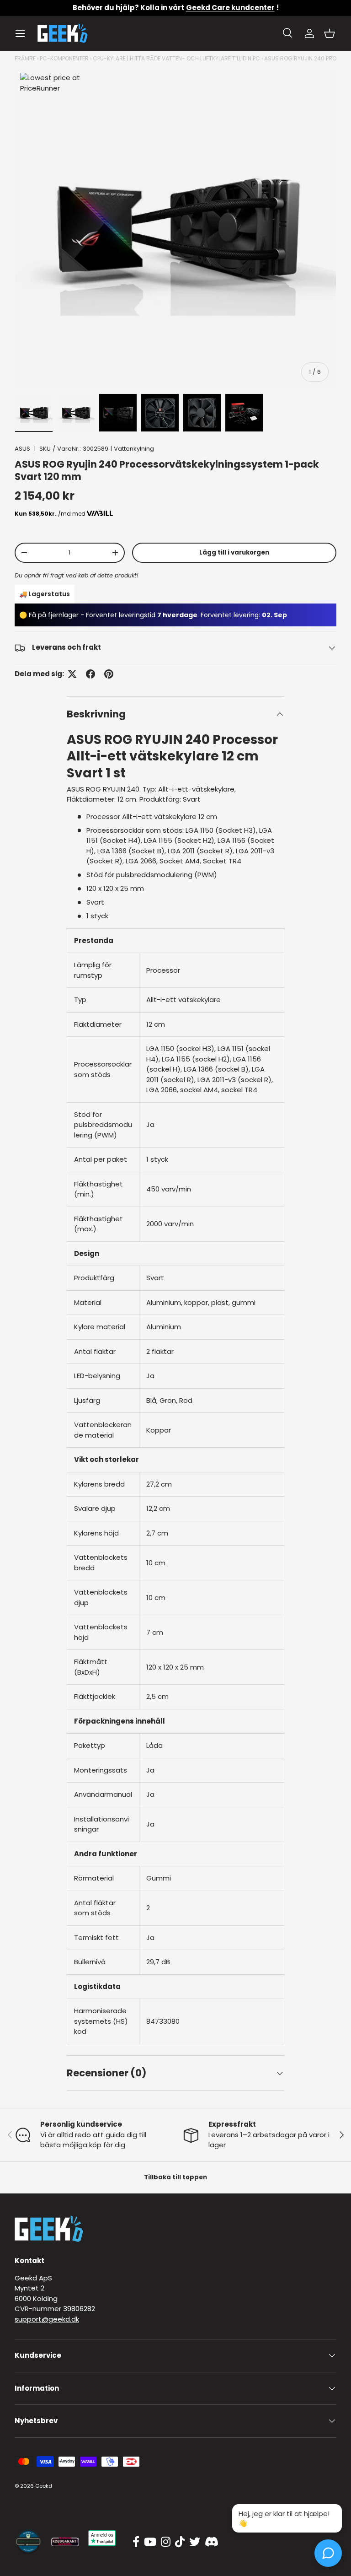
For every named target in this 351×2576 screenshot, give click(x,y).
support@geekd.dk (47, 2319)
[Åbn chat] (328, 2553)
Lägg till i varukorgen (234, 552)
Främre (25, 58)
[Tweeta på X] (72, 674)
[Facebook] (136, 2542)
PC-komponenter (64, 58)
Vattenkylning (134, 449)
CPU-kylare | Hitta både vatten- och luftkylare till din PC (176, 58)
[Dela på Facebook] (90, 674)
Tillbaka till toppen (175, 2177)
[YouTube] (150, 2542)
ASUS (22, 449)
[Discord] (212, 2542)
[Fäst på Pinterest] (109, 674)
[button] (330, 33)
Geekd (44, 2486)
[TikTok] (180, 2542)
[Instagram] (166, 2542)
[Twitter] (195, 2542)
